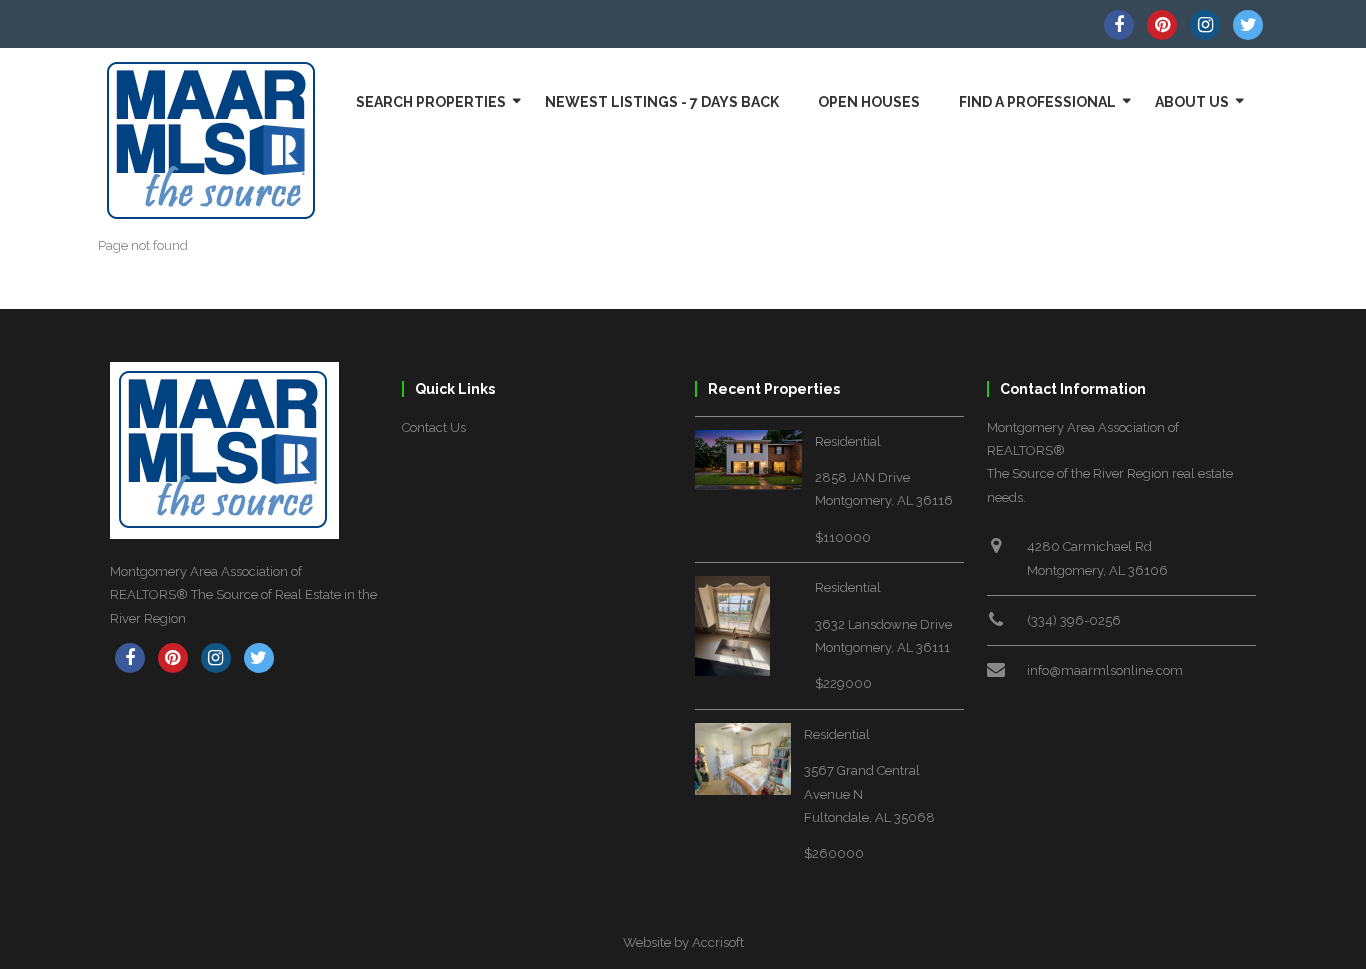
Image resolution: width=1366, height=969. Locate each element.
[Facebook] (1119, 25)
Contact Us (434, 427)
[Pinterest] (1162, 25)
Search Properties (431, 102)
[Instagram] (1205, 25)
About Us (1192, 102)
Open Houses (869, 102)
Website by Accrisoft (683, 942)
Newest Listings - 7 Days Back (662, 102)
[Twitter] (1248, 25)
